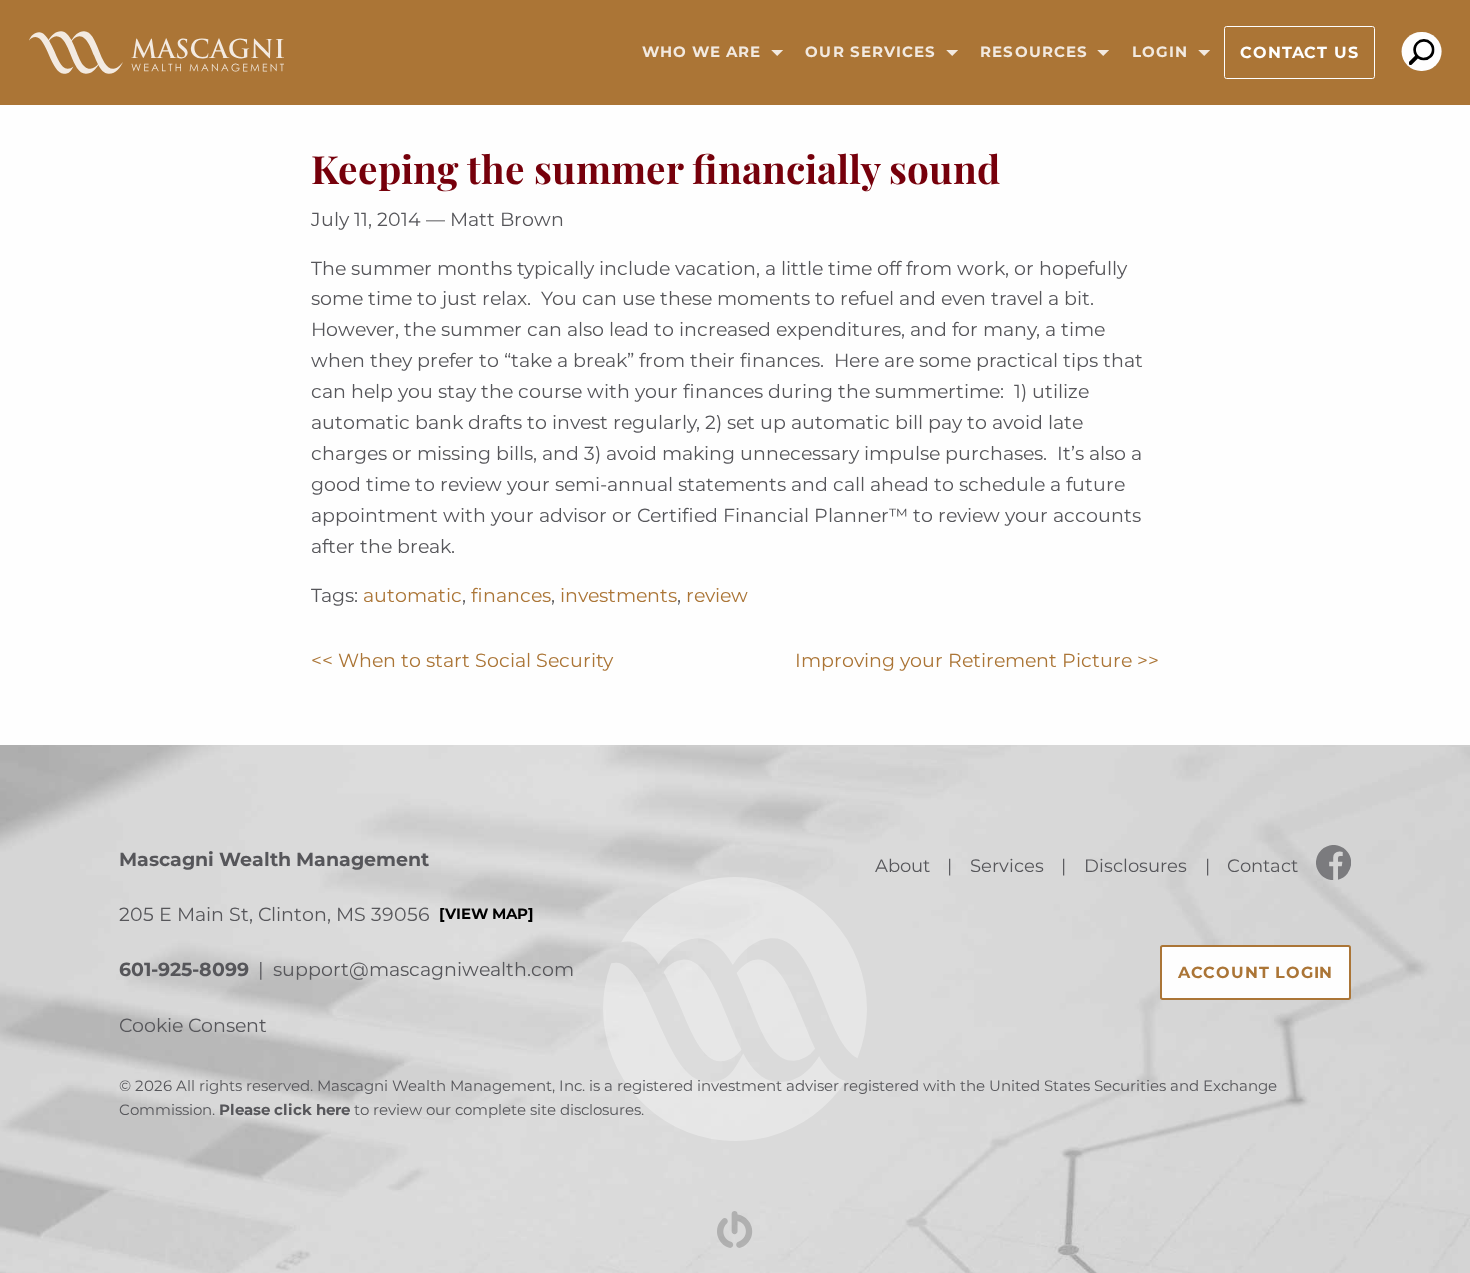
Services (1007, 865)
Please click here (284, 1110)
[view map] (486, 914)
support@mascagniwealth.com (423, 969)
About (902, 865)
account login (1255, 972)
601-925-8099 (184, 969)
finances (511, 595)
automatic (412, 595)
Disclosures (1135, 865)
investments (618, 595)
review (717, 595)
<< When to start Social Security (462, 660)
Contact (1262, 865)
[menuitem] (706, 53)
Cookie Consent (193, 1025)
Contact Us (1299, 52)
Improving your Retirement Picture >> (977, 660)
